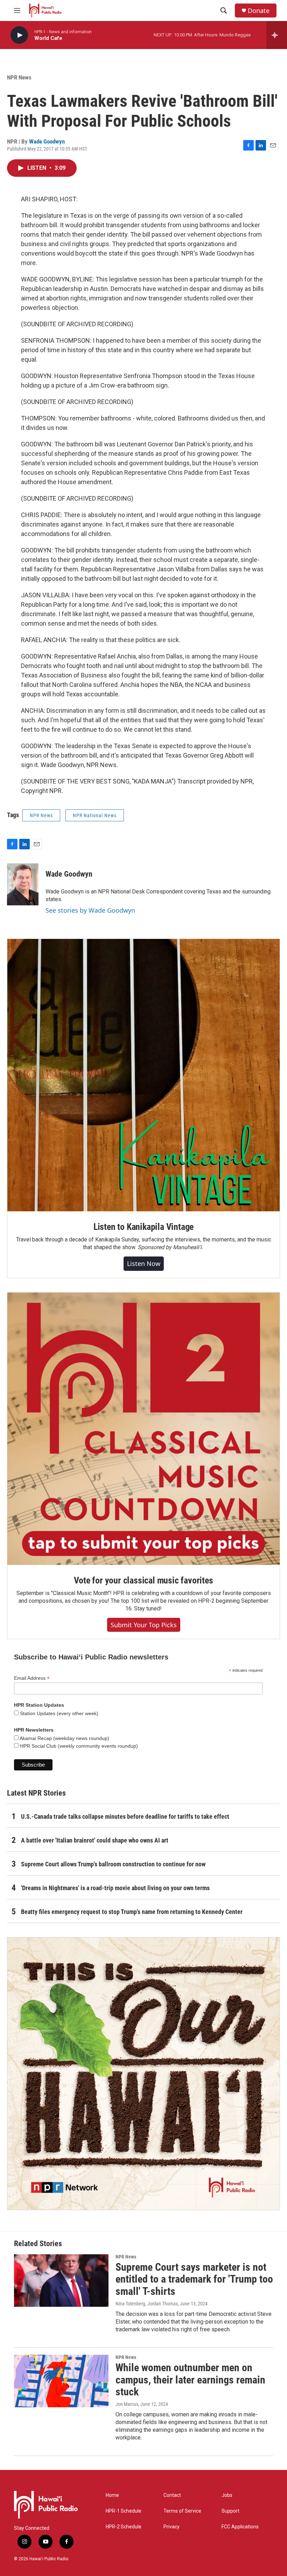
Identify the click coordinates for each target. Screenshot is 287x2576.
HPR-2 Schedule (124, 2527)
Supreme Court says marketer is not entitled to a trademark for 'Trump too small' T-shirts (194, 2279)
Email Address (32, 1678)
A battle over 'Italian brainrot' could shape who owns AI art (95, 1840)
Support (230, 2511)
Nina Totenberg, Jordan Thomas (147, 2304)
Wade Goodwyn (47, 141)
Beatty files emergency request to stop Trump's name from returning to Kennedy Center (132, 1912)
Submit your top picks (144, 1625)
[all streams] (277, 35)
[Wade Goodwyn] (23, 884)
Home (112, 2495)
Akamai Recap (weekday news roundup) (64, 1738)
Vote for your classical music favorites (143, 1580)
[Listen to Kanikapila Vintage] (143, 1075)
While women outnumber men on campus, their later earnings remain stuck (190, 2380)
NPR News (19, 77)
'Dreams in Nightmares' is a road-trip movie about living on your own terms (115, 1888)
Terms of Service (182, 2511)
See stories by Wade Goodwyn (90, 910)
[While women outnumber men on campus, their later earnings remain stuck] (61, 2381)
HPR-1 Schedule (124, 2511)
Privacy (171, 2527)
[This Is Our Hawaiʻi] (143, 2074)
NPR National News (95, 815)
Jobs (227, 2495)
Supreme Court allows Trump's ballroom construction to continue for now (113, 1864)
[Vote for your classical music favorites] (143, 1429)
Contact (172, 2495)
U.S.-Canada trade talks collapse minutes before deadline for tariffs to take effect (125, 1816)
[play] (19, 35)
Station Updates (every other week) (58, 1713)
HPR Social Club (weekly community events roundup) (78, 1746)
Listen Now (144, 1263)
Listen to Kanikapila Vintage (143, 1227)
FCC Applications (240, 2527)
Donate (259, 11)
